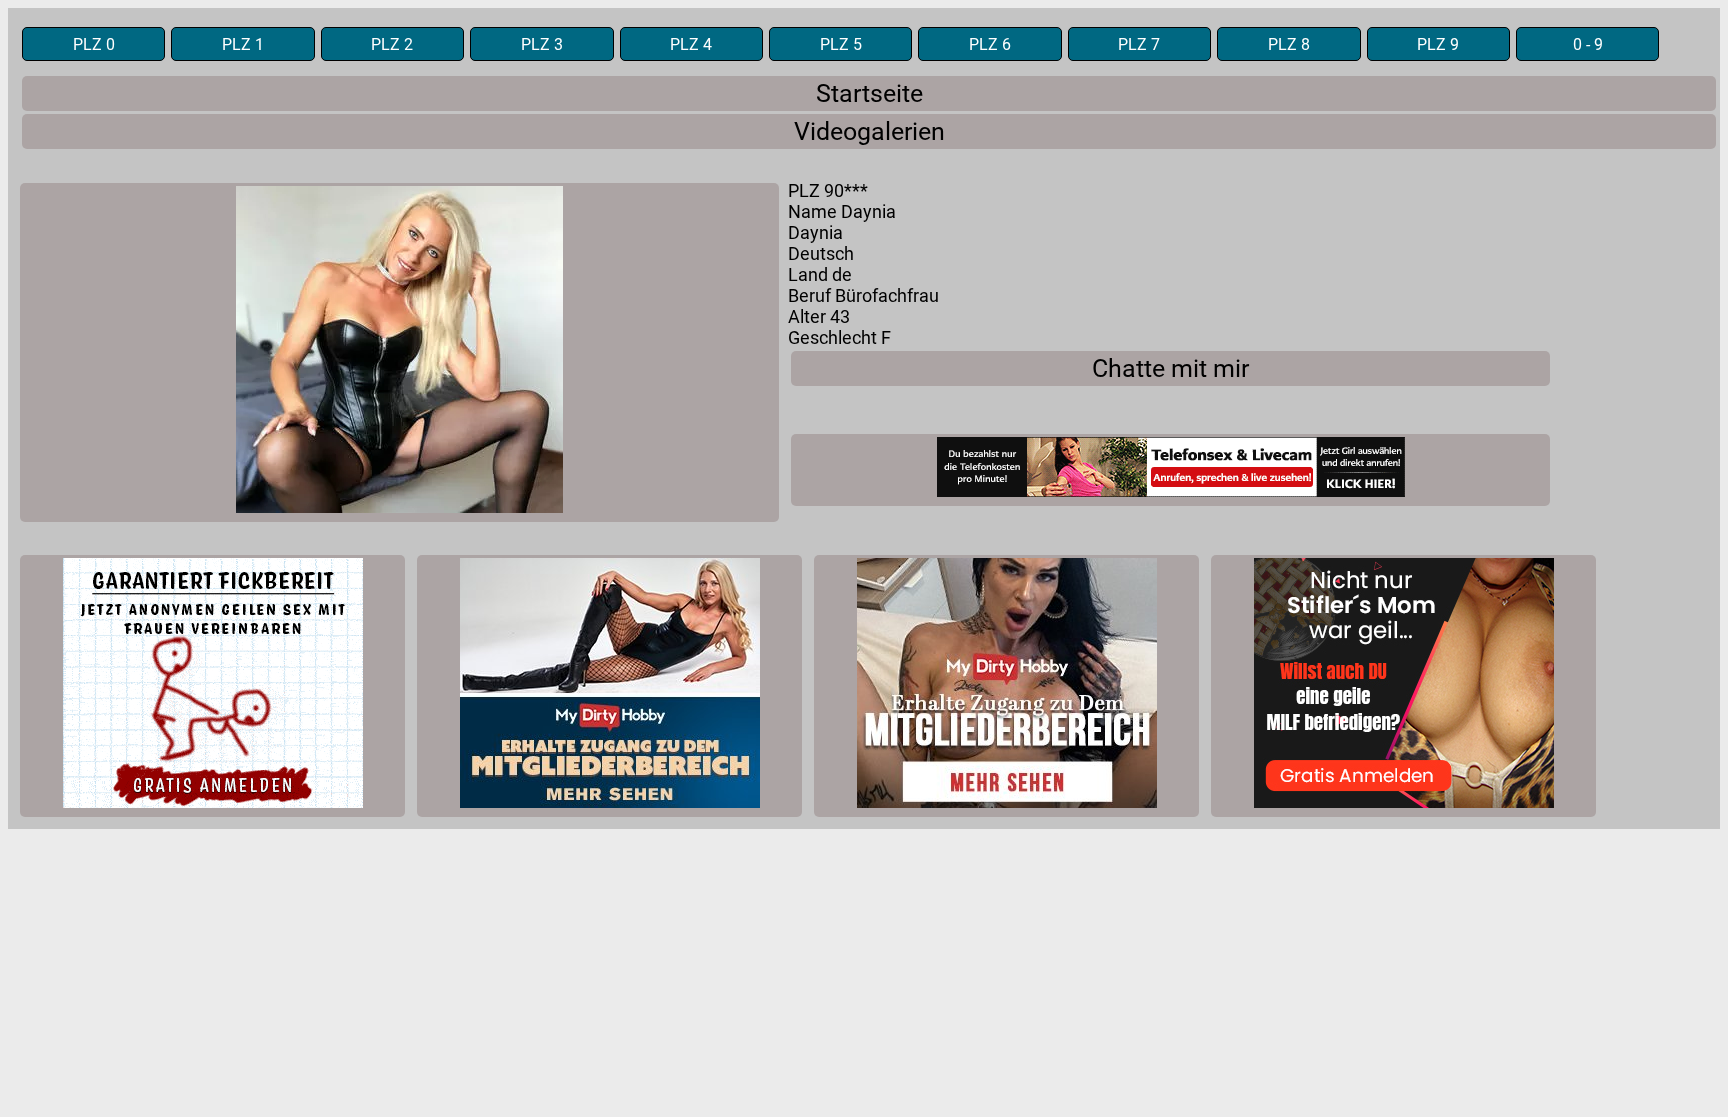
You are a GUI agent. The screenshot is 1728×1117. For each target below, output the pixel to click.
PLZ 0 (94, 44)
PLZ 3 (542, 44)
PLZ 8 (1289, 44)
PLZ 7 (1139, 44)
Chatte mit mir (1170, 368)
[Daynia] (399, 352)
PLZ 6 (990, 44)
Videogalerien (869, 131)
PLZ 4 (691, 44)
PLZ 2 (392, 44)
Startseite (869, 93)
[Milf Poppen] (212, 686)
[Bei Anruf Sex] (1170, 470)
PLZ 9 (1438, 44)
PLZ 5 (841, 44)
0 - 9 (1588, 44)
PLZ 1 (243, 44)
